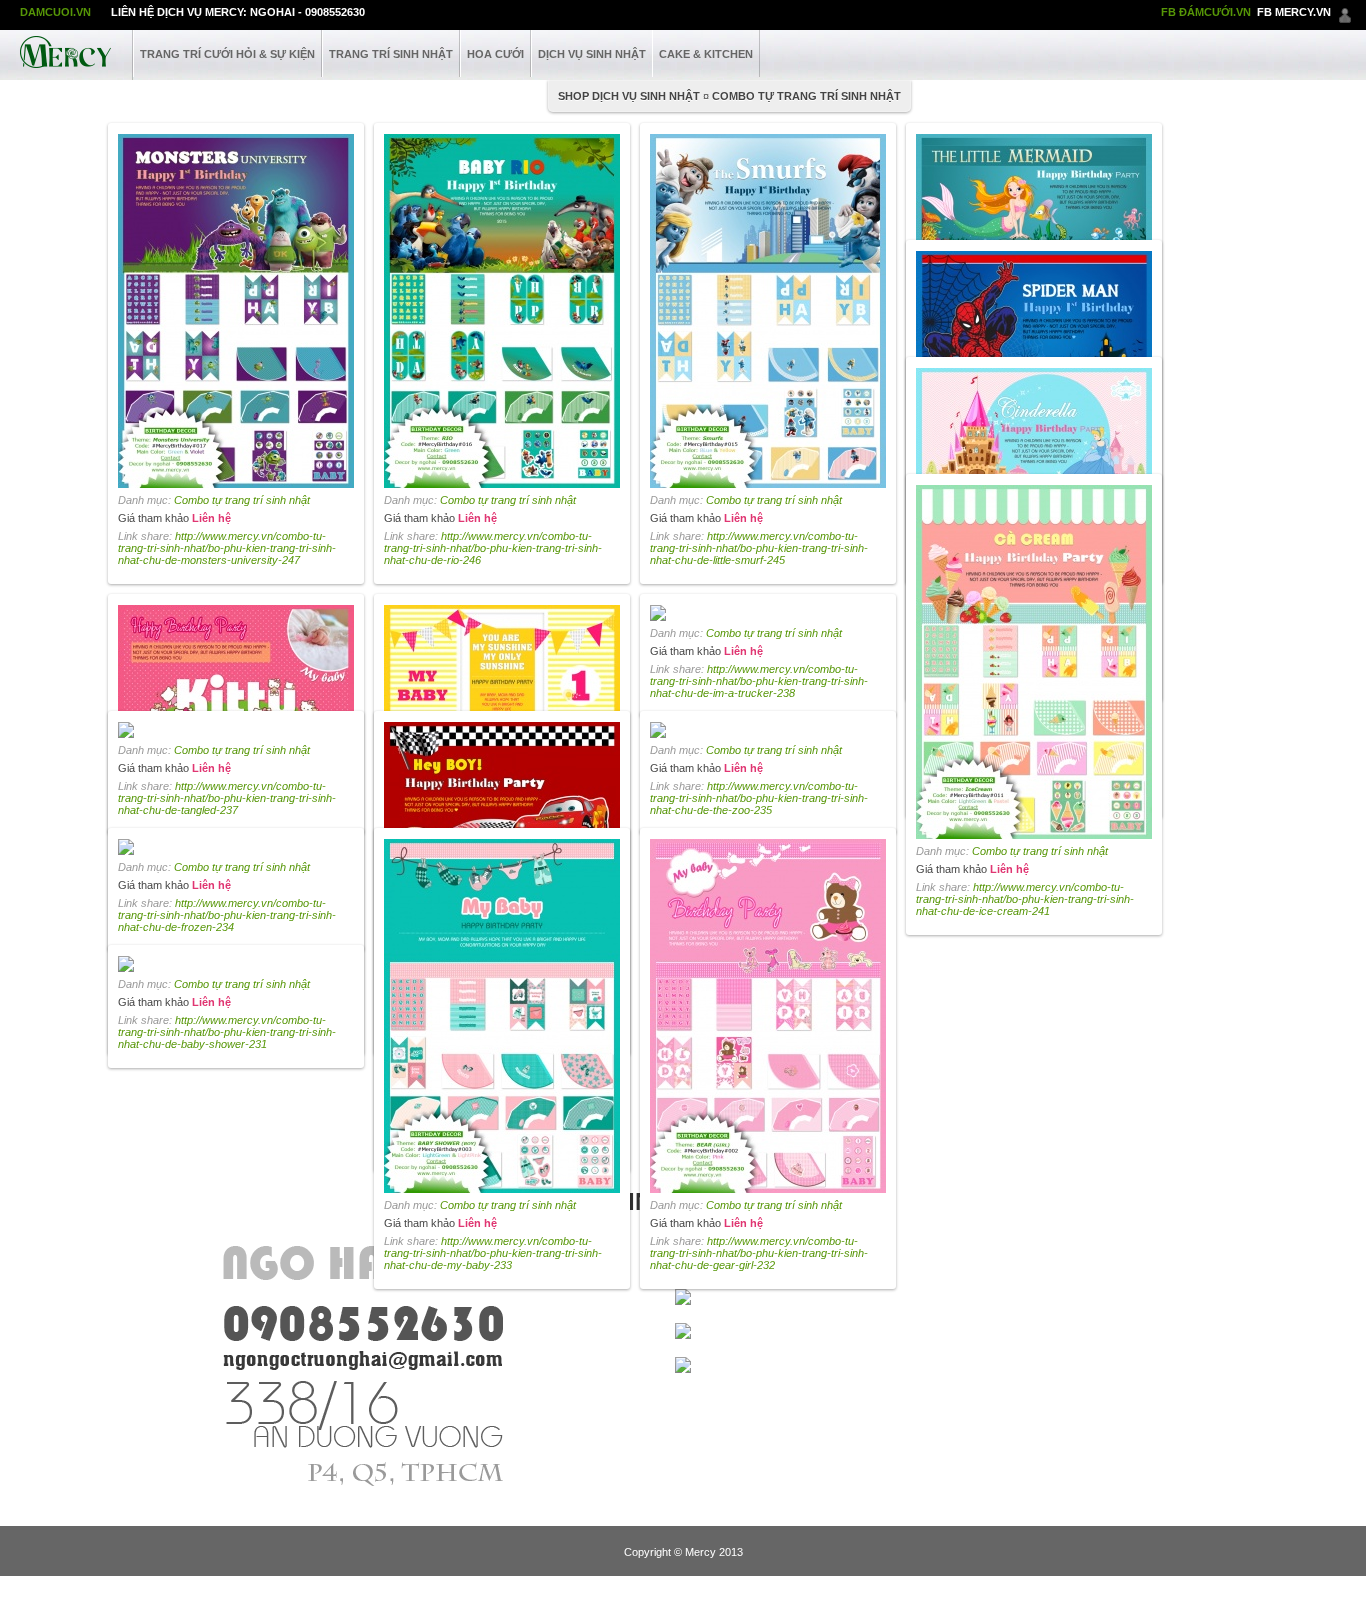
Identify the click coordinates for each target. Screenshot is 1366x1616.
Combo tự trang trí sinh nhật (806, 96)
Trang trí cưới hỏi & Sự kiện (227, 54)
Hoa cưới (495, 54)
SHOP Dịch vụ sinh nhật (629, 96)
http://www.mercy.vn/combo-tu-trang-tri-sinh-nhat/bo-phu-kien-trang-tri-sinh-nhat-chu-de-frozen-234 (227, 915)
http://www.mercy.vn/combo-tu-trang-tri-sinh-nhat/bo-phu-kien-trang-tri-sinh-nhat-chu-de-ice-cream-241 (1025, 899)
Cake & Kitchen (706, 54)
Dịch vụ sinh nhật (592, 54)
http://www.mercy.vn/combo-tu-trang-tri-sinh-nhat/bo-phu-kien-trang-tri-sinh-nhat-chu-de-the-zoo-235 (759, 798)
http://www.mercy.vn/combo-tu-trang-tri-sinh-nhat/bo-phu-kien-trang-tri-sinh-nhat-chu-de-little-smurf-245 (759, 548)
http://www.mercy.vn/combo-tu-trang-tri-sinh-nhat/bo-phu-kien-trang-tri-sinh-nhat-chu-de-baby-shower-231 (227, 1032)
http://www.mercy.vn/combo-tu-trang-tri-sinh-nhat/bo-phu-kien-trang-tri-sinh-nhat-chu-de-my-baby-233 (493, 1253)
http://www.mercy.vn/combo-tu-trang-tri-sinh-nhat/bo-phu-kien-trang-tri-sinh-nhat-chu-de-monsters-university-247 (227, 548)
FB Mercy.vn (1294, 12)
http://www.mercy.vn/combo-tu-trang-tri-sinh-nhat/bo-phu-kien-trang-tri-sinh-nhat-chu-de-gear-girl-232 (759, 1253)
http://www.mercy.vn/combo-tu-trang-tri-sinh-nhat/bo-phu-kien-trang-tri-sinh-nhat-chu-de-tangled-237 (227, 798)
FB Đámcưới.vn (1206, 12)
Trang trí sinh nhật (391, 54)
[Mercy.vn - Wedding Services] (66, 50)
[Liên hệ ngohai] (1345, 12)
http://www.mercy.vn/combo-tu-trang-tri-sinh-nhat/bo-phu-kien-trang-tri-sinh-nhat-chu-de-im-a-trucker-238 (759, 681)
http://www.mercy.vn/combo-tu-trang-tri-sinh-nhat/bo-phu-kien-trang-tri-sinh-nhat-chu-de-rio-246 (493, 548)
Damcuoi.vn (55, 12)
